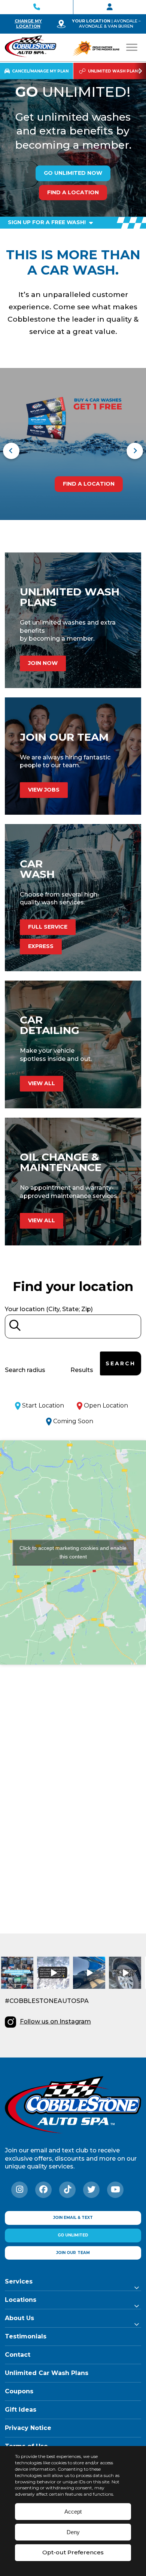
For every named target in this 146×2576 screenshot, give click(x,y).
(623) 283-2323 (36, 7)
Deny (73, 2532)
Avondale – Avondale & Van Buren (110, 24)
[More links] (140, 71)
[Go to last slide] (11, 451)
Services (19, 2281)
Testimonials (26, 2336)
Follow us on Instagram (55, 2021)
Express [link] (41, 946)
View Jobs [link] (44, 790)
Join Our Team (110, 7)
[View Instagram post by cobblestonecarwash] (29, 1984)
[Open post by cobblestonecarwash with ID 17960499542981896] (53, 1973)
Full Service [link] (48, 927)
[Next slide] (135, 451)
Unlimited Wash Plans (114, 71)
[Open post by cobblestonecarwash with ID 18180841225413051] (17, 1973)
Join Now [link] (43, 663)
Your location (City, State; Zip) (49, 1309)
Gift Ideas (21, 2410)
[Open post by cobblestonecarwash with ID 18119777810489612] (125, 1973)
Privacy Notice (28, 2428)
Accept (73, 2512)
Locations (21, 2300)
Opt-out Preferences (73, 2552)
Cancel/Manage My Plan (40, 71)
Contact (18, 2355)
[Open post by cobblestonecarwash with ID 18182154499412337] (89, 1973)
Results (82, 1370)
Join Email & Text (73, 2218)
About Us (19, 2318)
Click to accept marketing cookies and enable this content (73, 1552)
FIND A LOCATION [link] (89, 484)
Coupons (19, 2391)
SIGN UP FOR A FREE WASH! (48, 222)
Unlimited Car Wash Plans (47, 2373)
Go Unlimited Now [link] (73, 173)
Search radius (25, 1370)
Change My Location (28, 24)
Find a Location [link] (73, 192)
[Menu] (132, 47)
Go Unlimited (73, 2235)
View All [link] (42, 1083)
